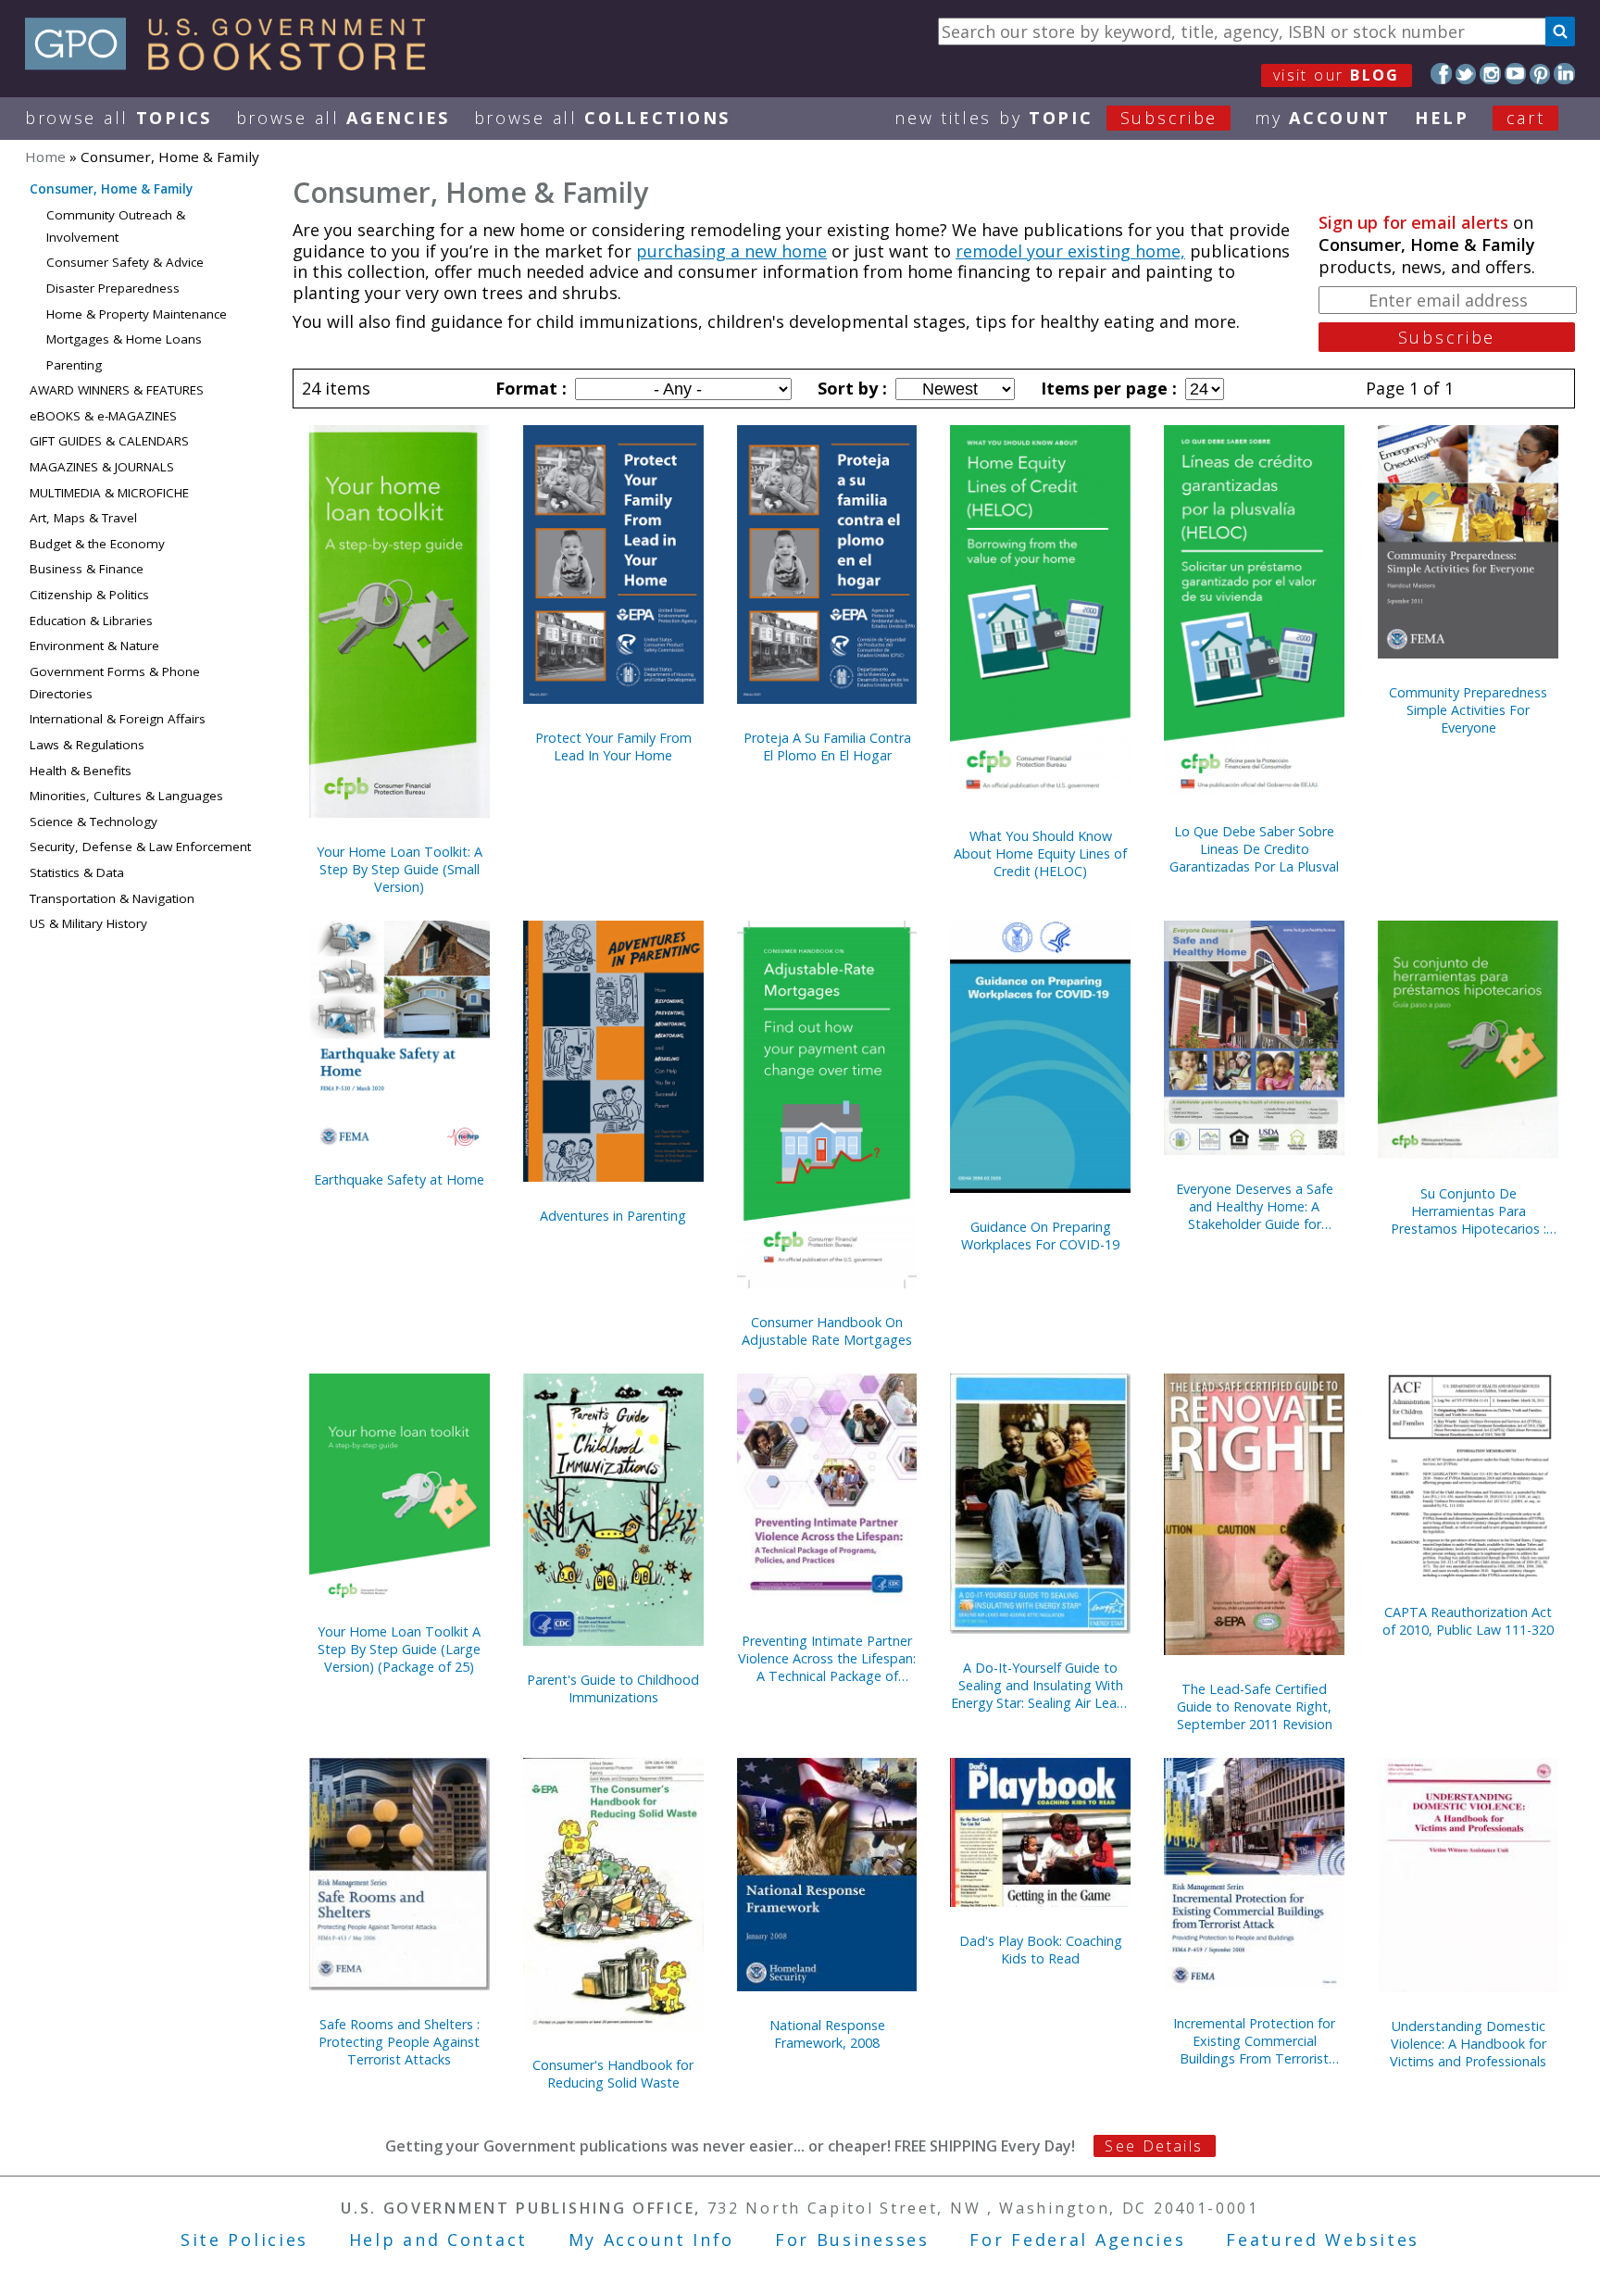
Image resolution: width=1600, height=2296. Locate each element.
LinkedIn (1564, 74)
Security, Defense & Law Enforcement (140, 847)
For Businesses (852, 2240)
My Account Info (652, 2240)
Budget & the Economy (97, 544)
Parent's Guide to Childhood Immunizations (613, 1688)
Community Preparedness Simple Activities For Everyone (1468, 710)
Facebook (1441, 74)
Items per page (1106, 388)
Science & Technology (94, 822)
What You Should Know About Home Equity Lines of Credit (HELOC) (1040, 853)
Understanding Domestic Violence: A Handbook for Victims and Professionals (1468, 2044)
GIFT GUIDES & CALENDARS (109, 441)
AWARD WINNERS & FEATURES (117, 390)
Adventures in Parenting (613, 1216)
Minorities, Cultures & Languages (126, 796)
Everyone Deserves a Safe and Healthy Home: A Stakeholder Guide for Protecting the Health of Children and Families (1255, 1206)
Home (45, 157)
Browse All (119, 118)
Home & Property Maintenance (137, 314)
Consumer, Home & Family (111, 189)
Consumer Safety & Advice (125, 262)
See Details (1154, 2146)
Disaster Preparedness (113, 288)
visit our (1337, 75)
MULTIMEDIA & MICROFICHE (109, 493)
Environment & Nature (94, 646)
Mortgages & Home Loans (124, 339)
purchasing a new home (731, 251)
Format (529, 388)
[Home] (234, 64)
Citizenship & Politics (89, 595)
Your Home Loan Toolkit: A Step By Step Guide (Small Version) (400, 869)
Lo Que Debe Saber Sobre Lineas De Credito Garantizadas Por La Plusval (1254, 849)
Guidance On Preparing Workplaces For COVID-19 (1040, 1236)
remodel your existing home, (1070, 251)
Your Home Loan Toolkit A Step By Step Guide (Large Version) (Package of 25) (399, 1649)
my (1323, 118)
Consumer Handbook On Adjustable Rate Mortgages (827, 1331)
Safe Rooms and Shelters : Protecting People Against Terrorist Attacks (399, 2042)
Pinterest (1540, 74)
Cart (1526, 118)
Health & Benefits (81, 771)
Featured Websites (1323, 2240)
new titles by (1056, 118)
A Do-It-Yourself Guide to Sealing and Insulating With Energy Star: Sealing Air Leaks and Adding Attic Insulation (1040, 1685)
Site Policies (244, 2240)
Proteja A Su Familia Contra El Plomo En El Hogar (827, 747)
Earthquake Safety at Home (399, 1179)
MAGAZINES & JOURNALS (102, 467)
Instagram (1490, 74)
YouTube (1515, 74)
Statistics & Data (77, 872)
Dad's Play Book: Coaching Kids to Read (1041, 1950)
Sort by (850, 388)
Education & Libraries (91, 621)
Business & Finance (87, 569)
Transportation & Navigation (112, 898)
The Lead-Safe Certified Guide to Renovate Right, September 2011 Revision (1255, 1706)
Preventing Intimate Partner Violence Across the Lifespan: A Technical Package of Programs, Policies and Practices (827, 1658)
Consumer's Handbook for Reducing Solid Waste (613, 2074)
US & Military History (88, 923)
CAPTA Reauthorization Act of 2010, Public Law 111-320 (1468, 1621)
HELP (1442, 118)
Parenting (74, 365)
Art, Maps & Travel (83, 518)
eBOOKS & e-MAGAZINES (103, 416)
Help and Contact (438, 2240)
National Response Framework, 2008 (827, 2034)
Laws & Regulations (87, 745)
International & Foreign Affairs (118, 719)
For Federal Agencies (1077, 2240)
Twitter (1466, 74)
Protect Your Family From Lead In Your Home (613, 747)
